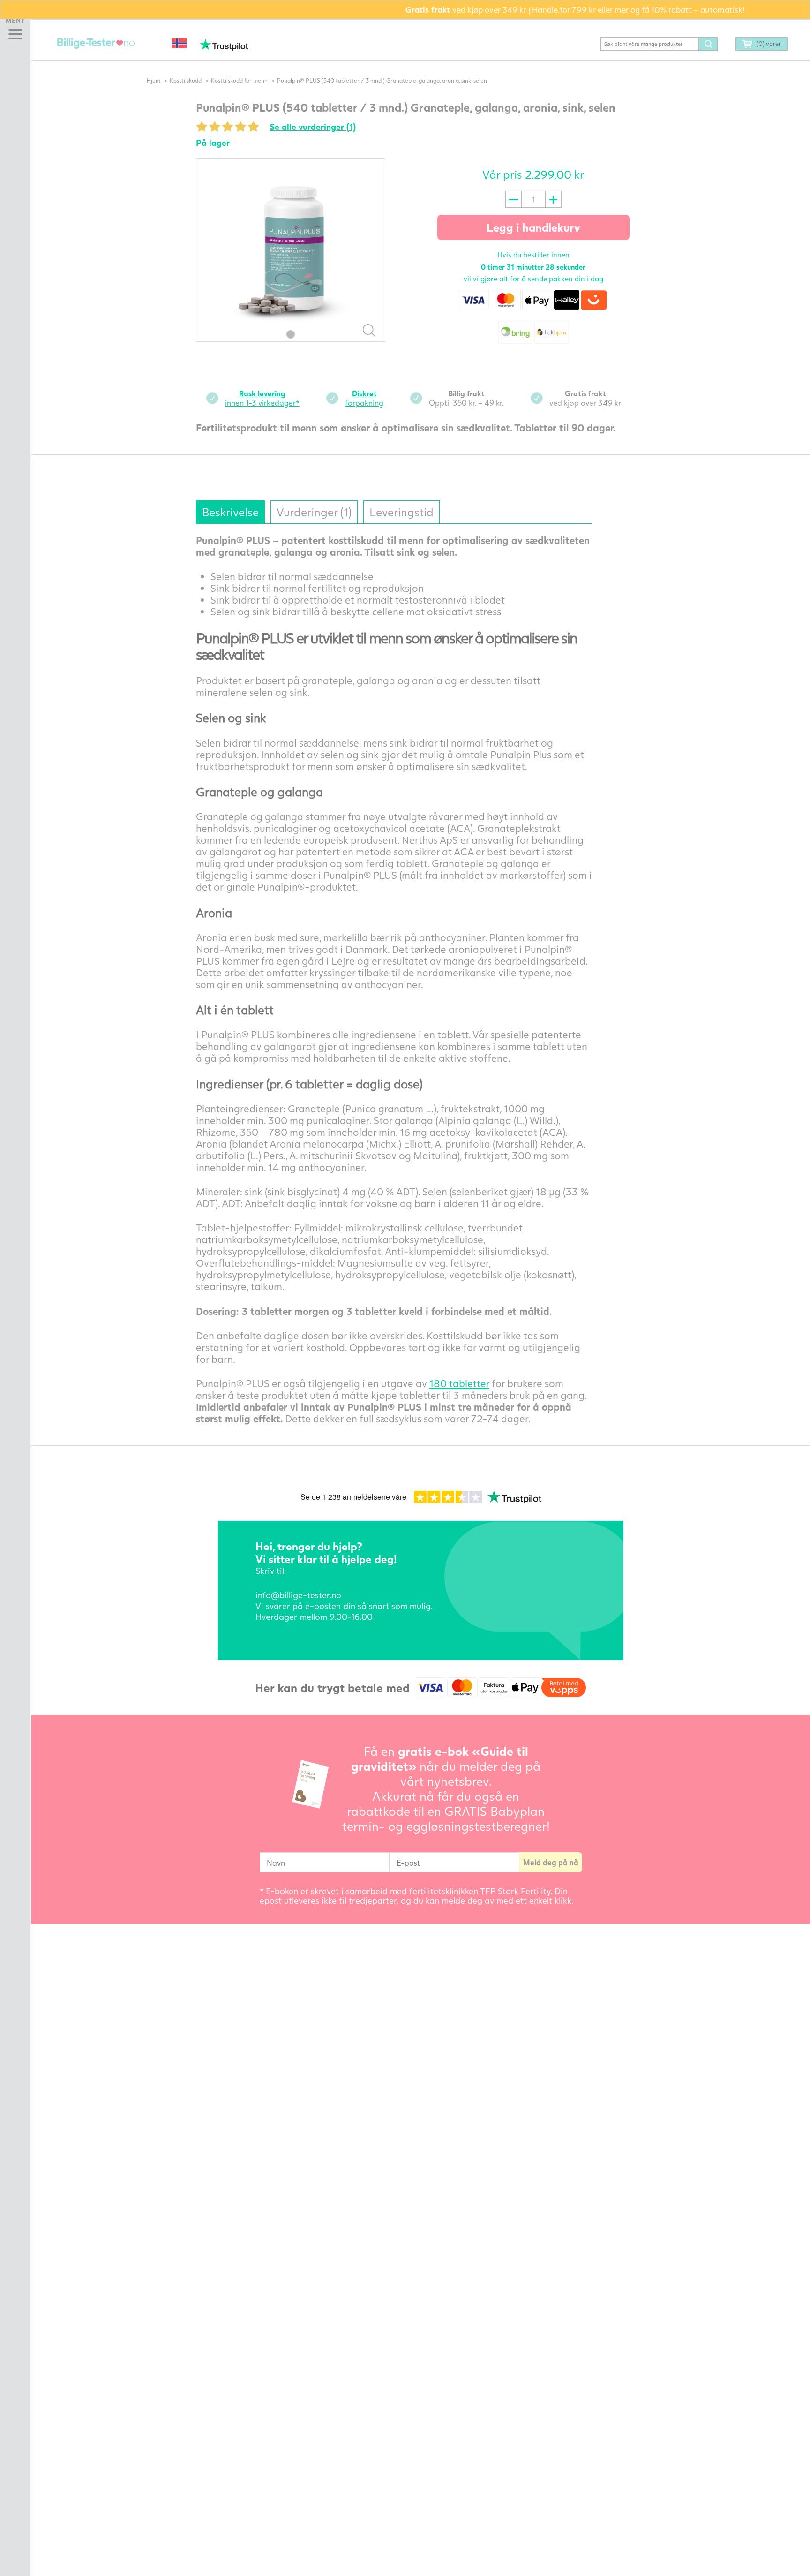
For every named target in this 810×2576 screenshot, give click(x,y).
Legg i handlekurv (533, 227)
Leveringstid (401, 512)
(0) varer (769, 44)
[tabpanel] (291, 250)
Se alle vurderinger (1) (313, 127)
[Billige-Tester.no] (97, 44)
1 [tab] (291, 334)
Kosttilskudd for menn (239, 80)
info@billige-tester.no (298, 1595)
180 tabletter (459, 1383)
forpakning (364, 398)
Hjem (154, 80)
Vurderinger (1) (314, 512)
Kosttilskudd (186, 80)
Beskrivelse (230, 512)
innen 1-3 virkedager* (262, 398)
